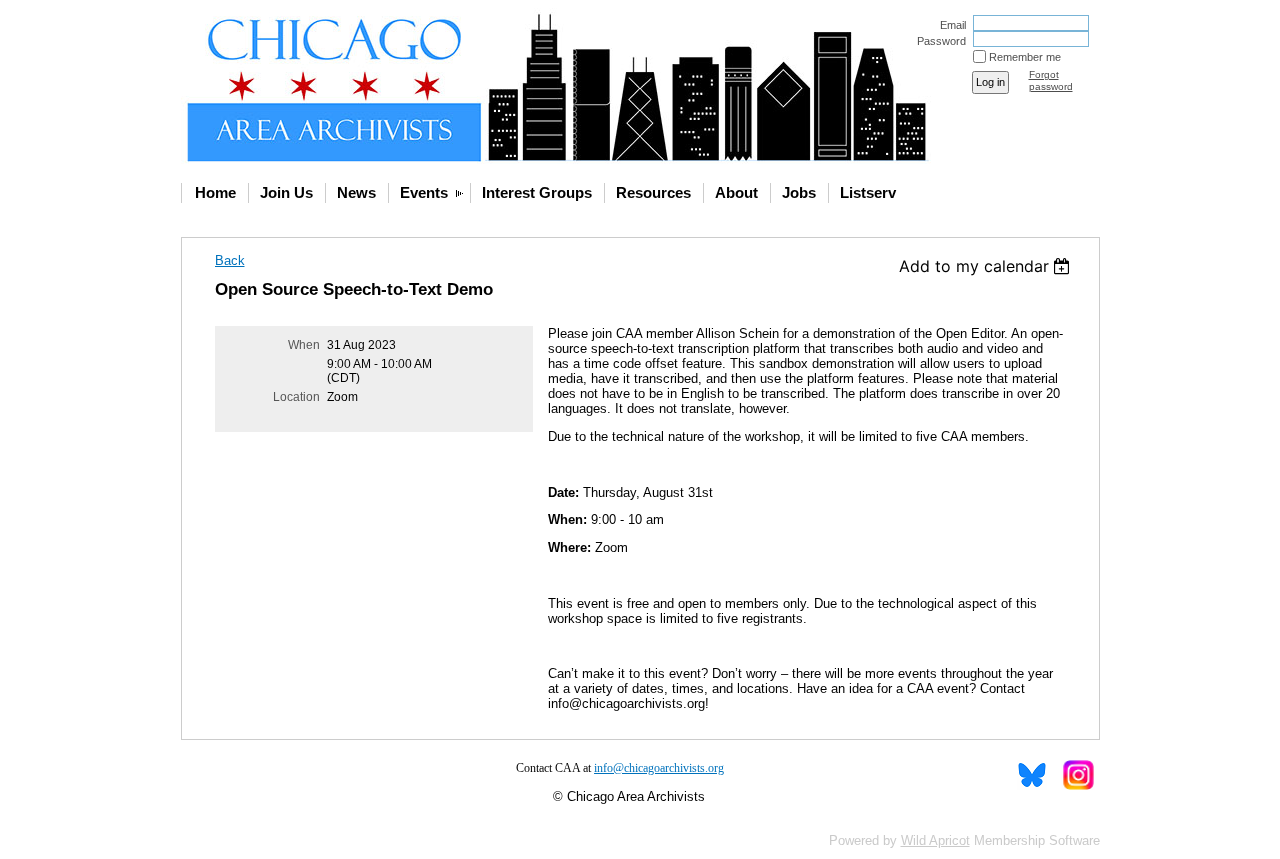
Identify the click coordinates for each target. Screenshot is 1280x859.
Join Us (286, 192)
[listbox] (987, 266)
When (304, 345)
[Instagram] (1077, 775)
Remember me (1025, 57)
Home (215, 192)
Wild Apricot (935, 840)
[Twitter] (1032, 775)
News (356, 192)
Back (230, 260)
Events (424, 192)
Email (949, 25)
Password (938, 41)
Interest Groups (537, 192)
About (736, 192)
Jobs (799, 192)
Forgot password (1051, 80)
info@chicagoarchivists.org (659, 768)
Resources (653, 192)
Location (296, 397)
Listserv (868, 192)
